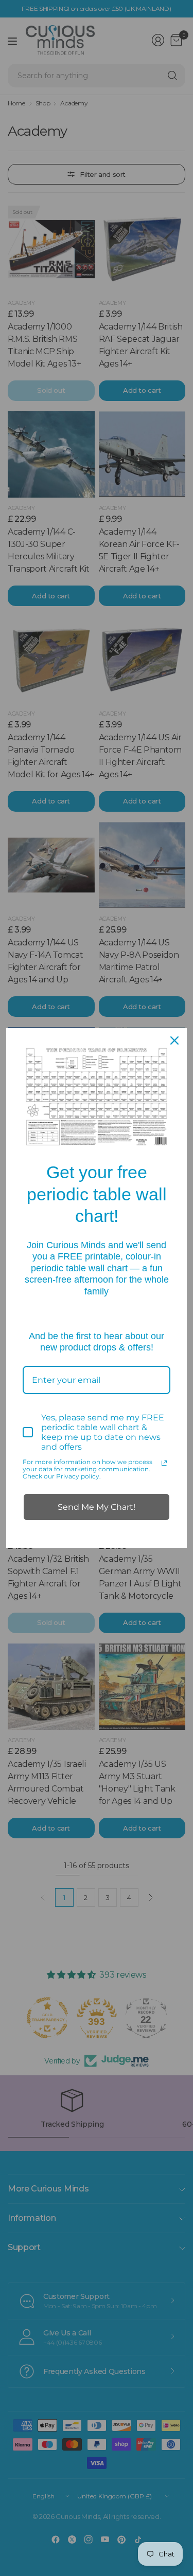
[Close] (174, 1040)
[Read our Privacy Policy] (164, 1463)
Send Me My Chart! (97, 1507)
